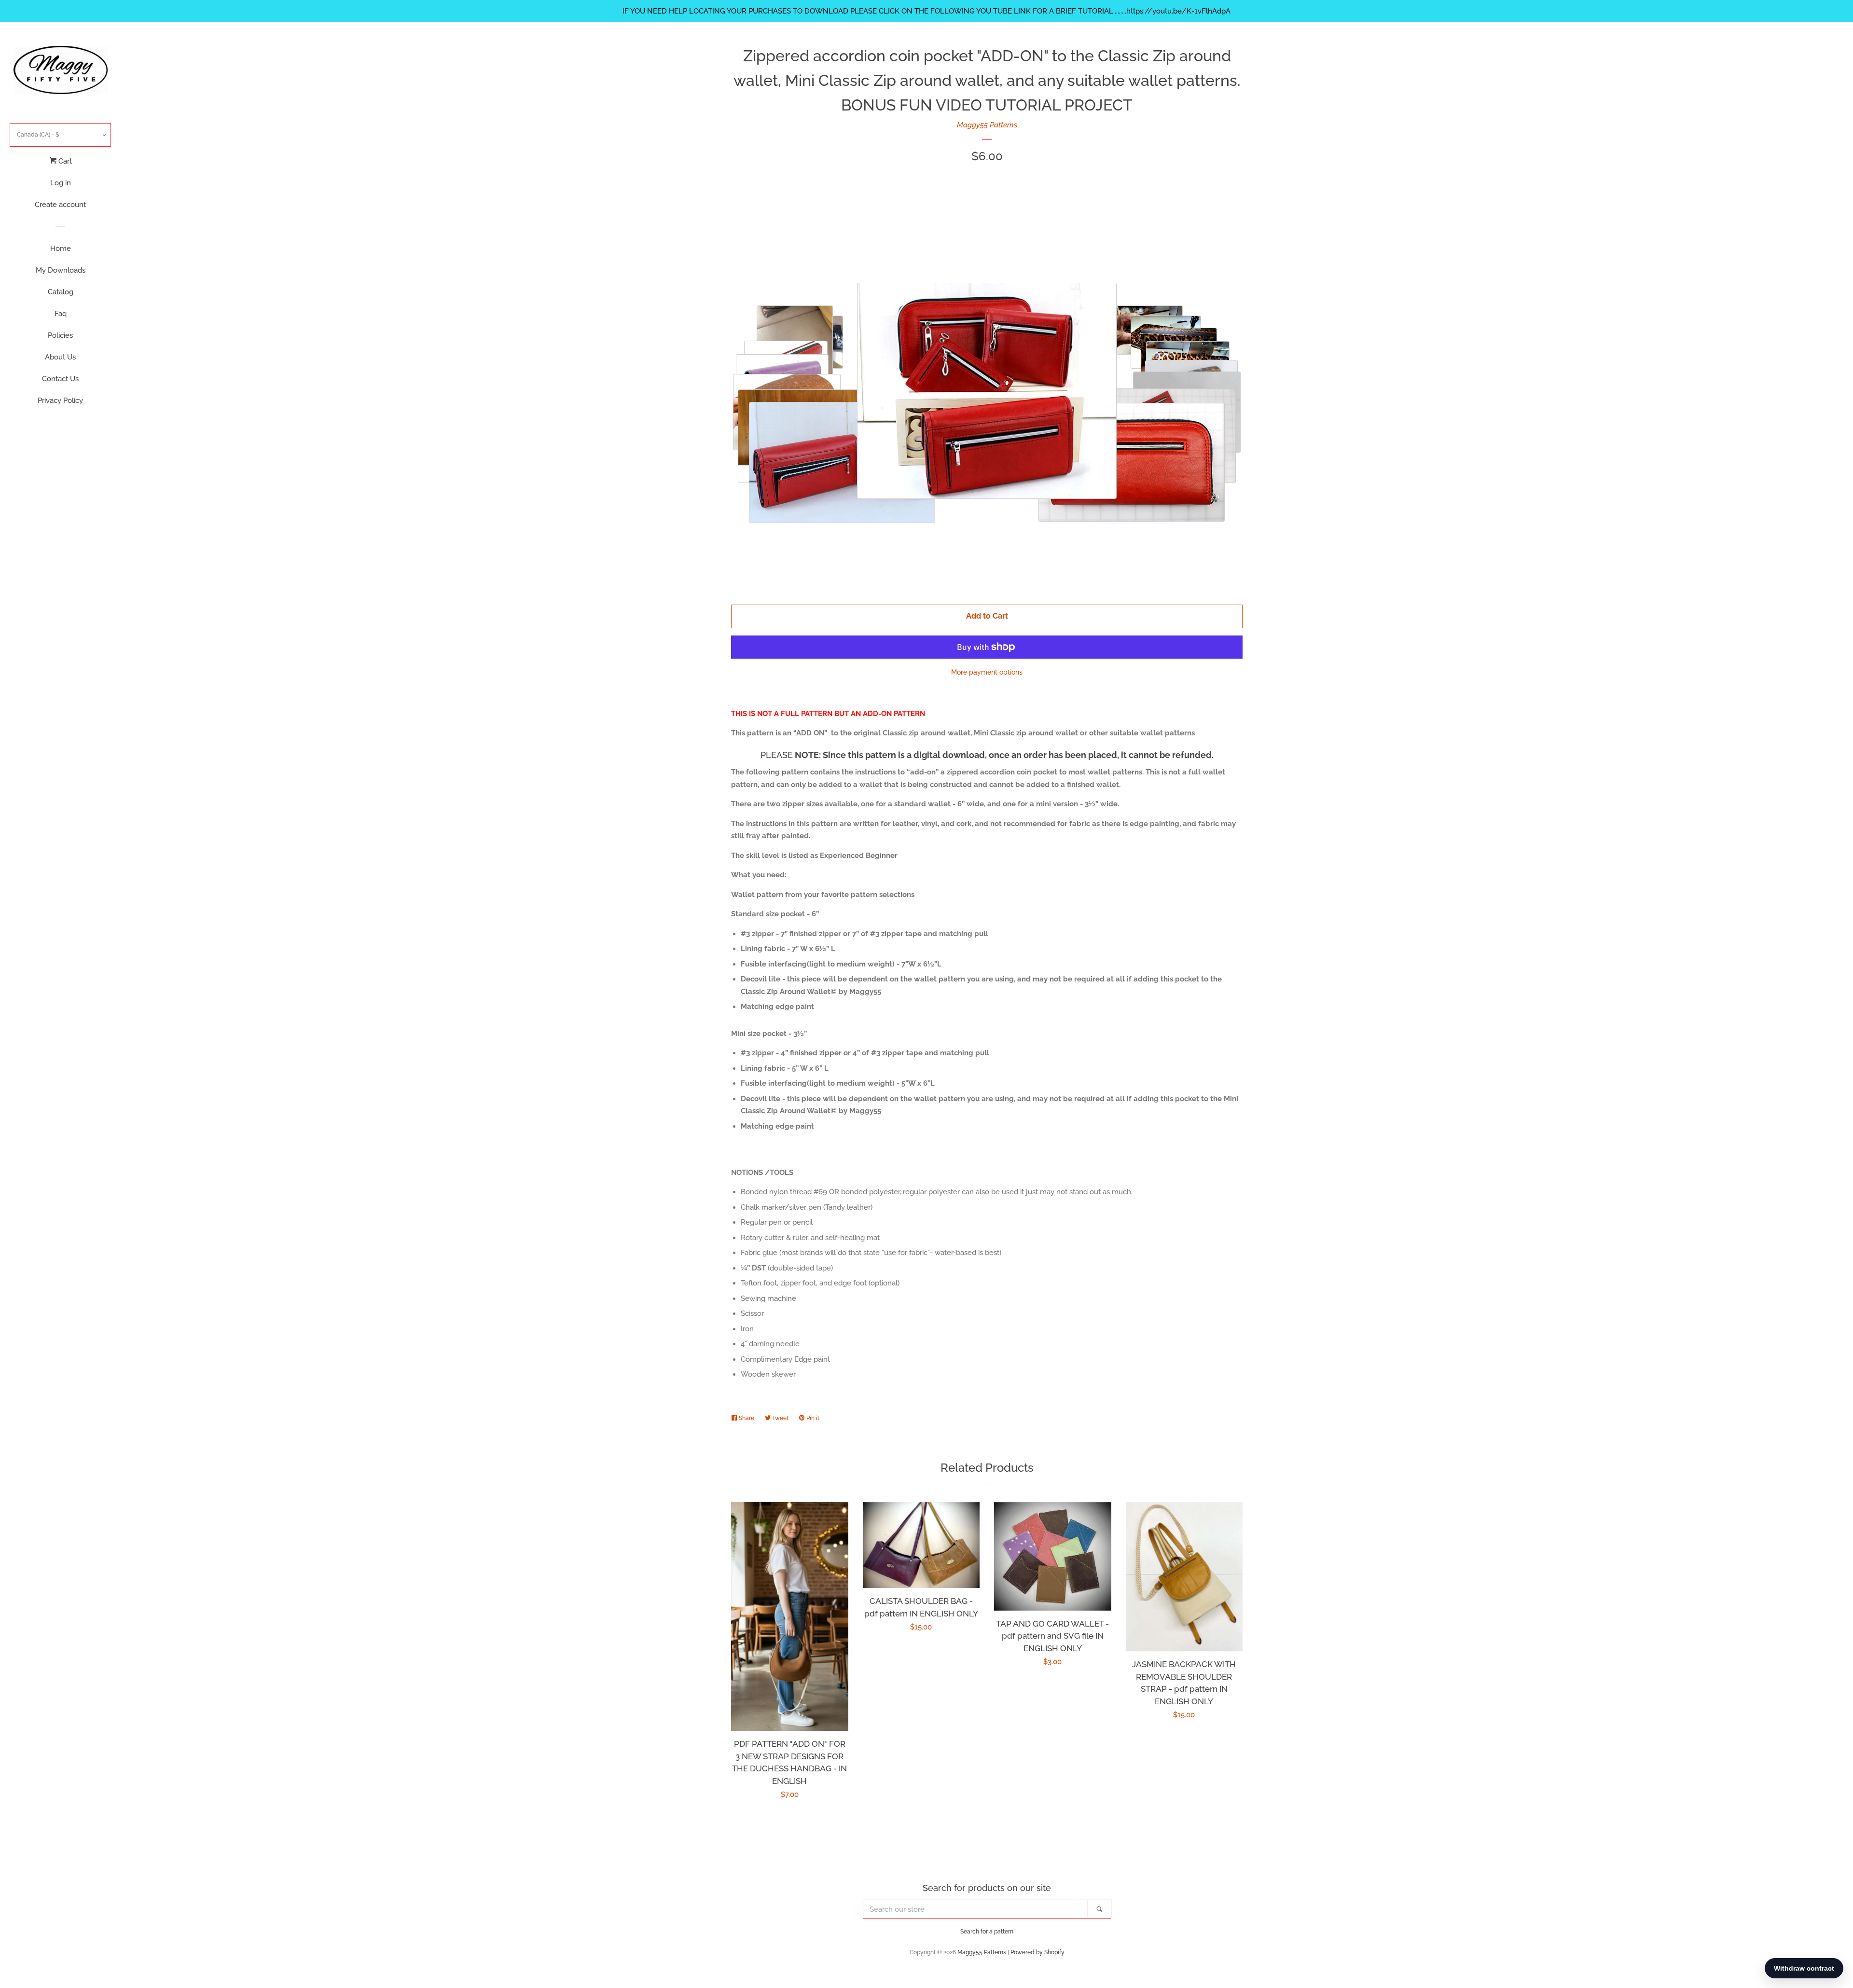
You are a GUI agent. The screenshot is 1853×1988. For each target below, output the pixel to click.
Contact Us (60, 379)
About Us (60, 357)
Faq (61, 314)
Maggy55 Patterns (987, 125)
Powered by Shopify (1037, 1952)
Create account (60, 205)
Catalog (61, 292)
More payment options (987, 672)
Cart (64, 161)
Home (61, 248)
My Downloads (61, 270)
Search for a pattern (987, 1932)
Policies (60, 335)
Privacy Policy (60, 400)
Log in (61, 183)
